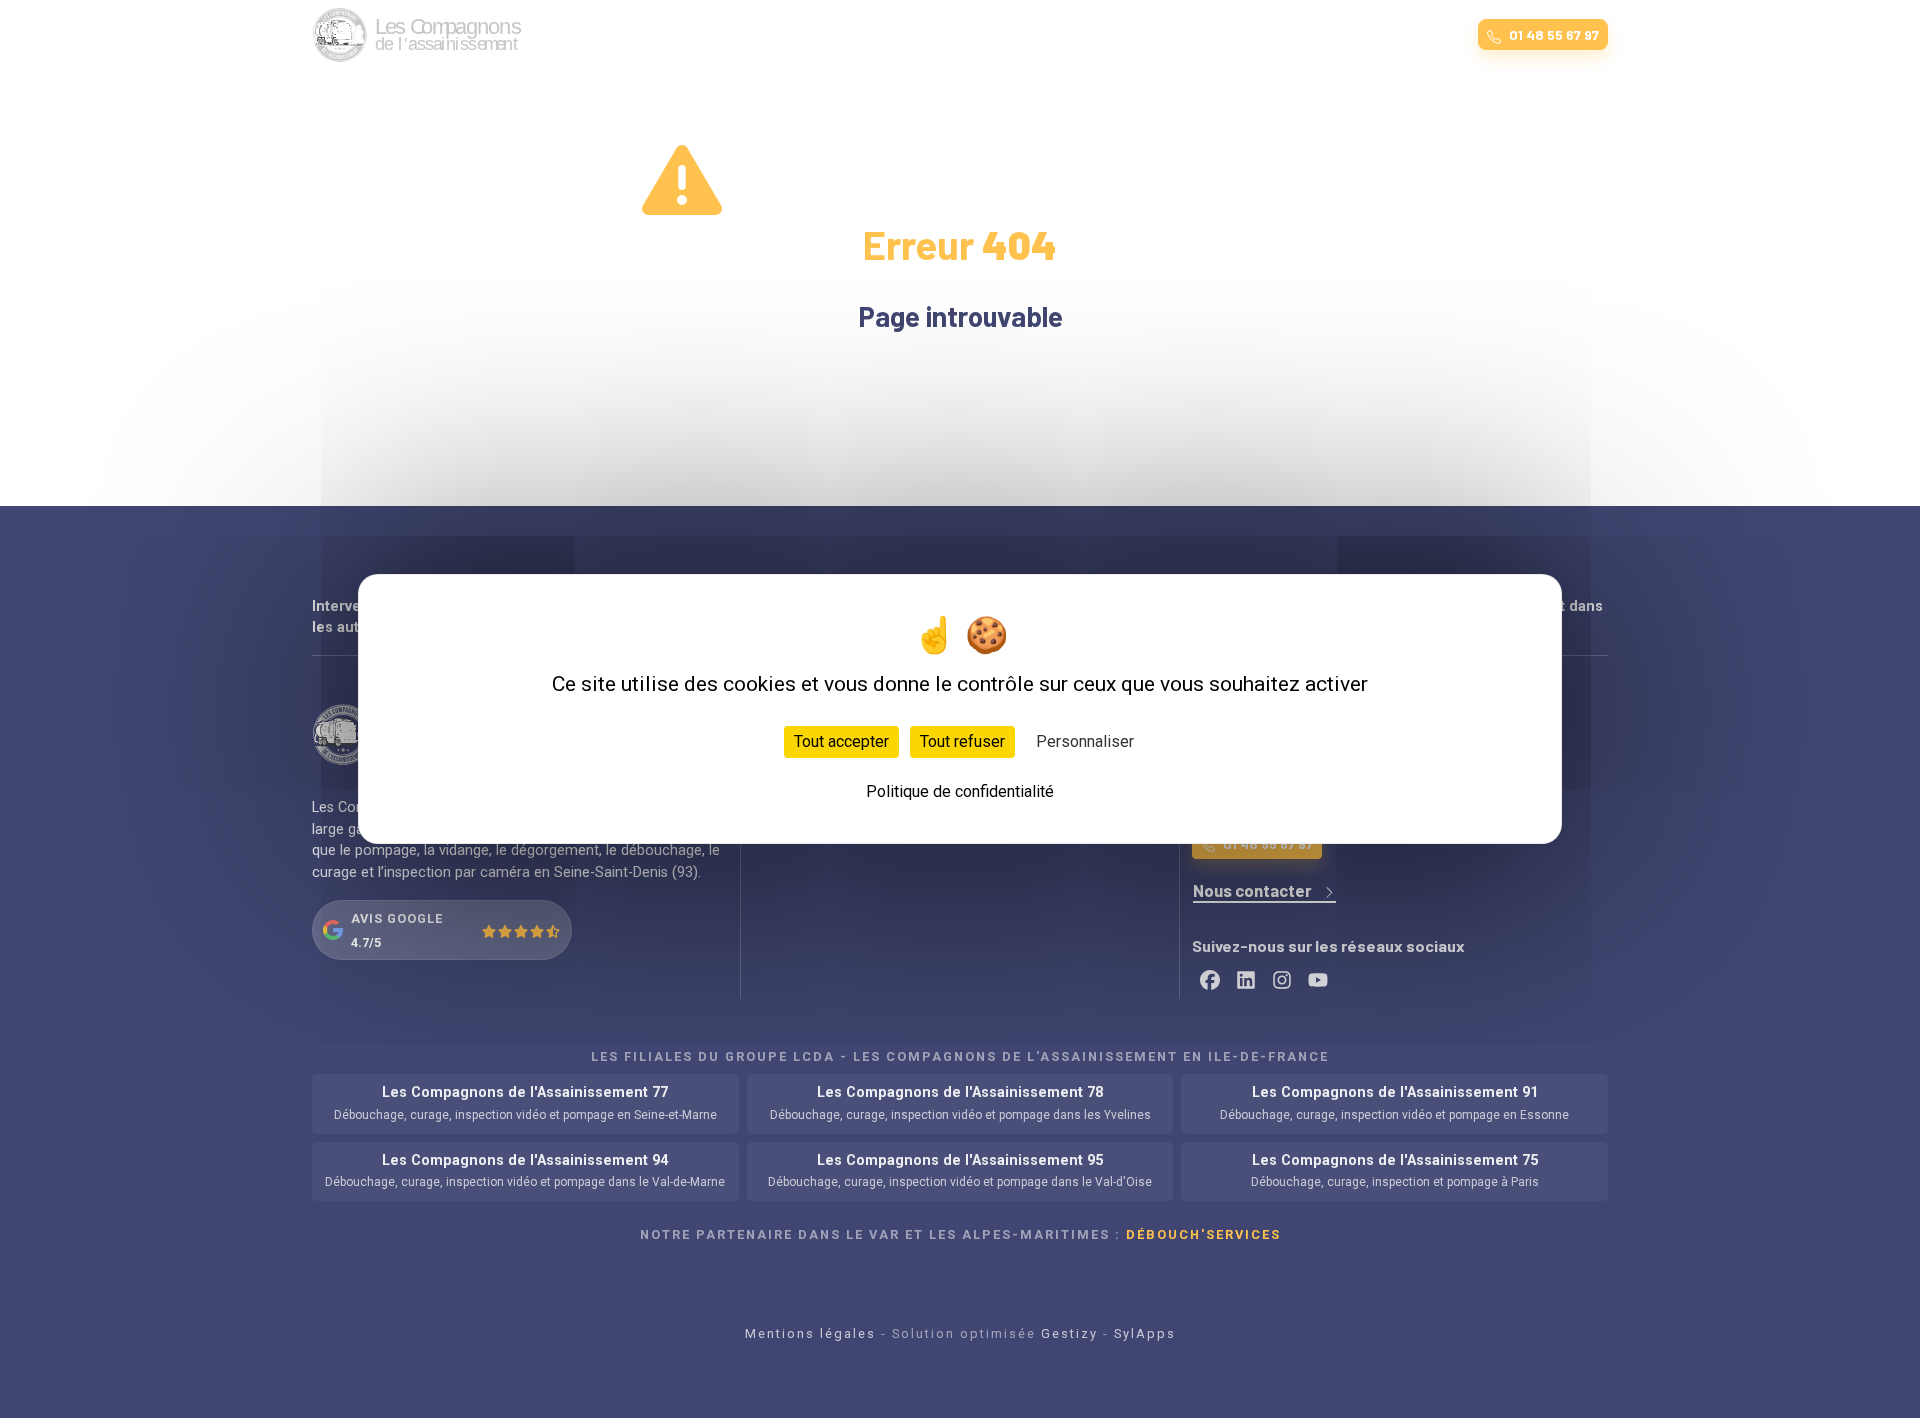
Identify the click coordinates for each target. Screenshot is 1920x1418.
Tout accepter (841, 741)
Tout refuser (962, 741)
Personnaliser (1085, 741)
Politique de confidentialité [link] (960, 791)
